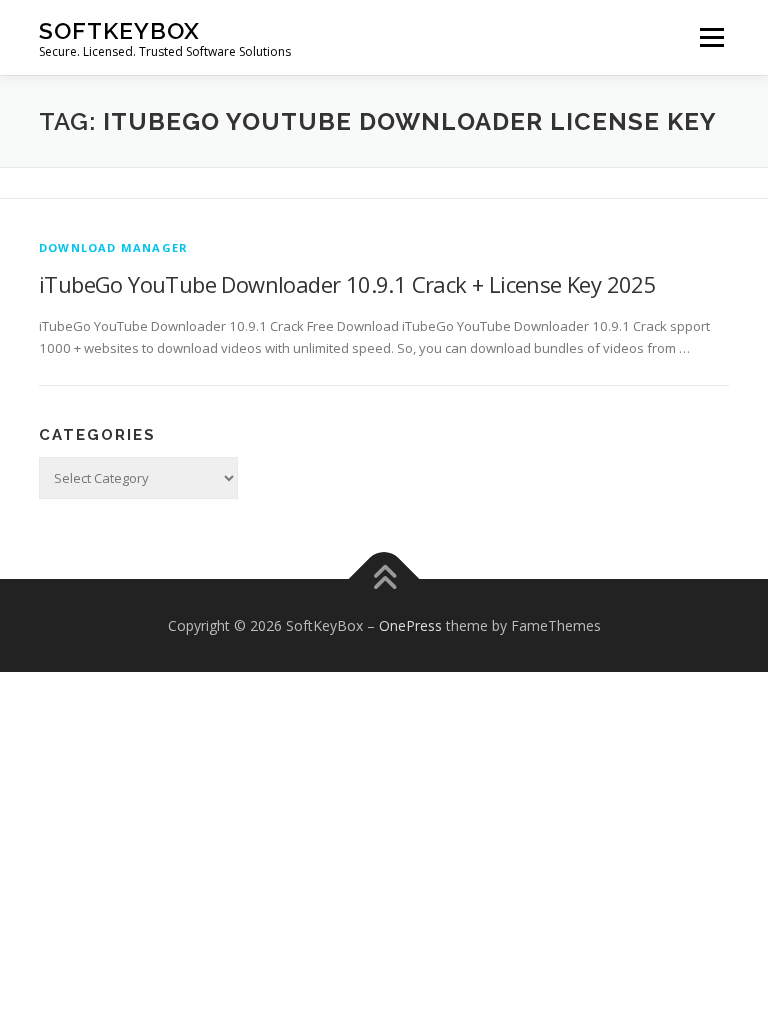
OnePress (410, 625)
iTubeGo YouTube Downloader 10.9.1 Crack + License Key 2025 (347, 284)
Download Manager (113, 247)
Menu (711, 37)
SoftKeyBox (119, 30)
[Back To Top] (384, 578)
